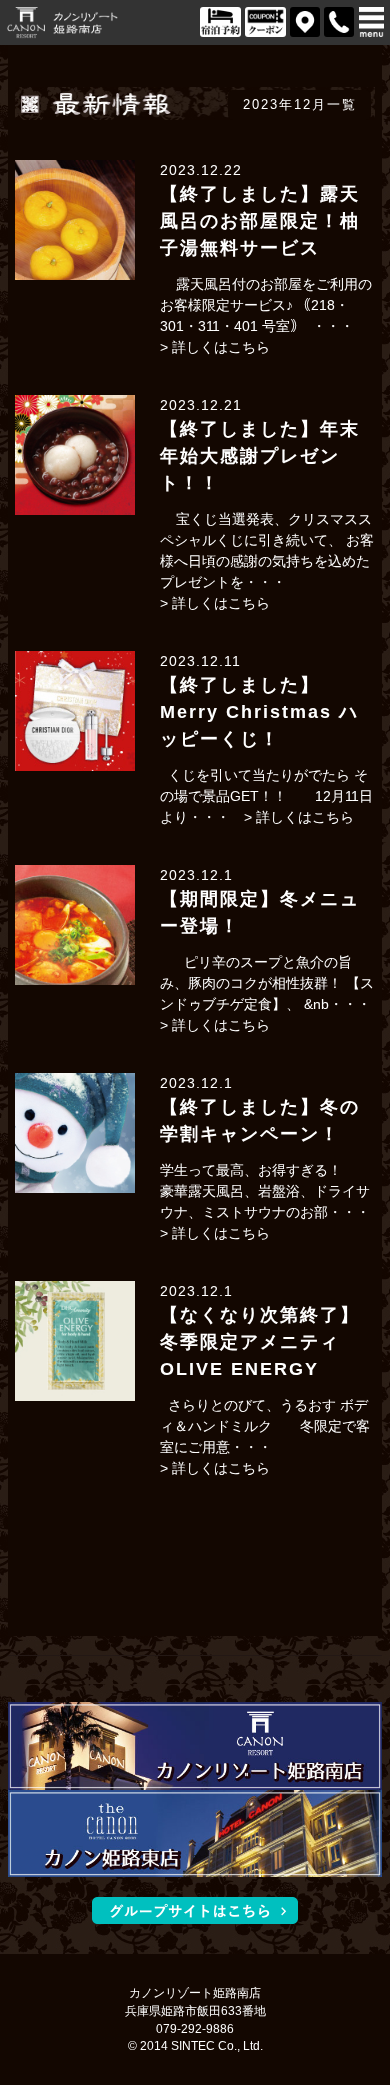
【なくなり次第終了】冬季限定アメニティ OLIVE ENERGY (260, 1342)
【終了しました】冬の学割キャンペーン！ (260, 1120)
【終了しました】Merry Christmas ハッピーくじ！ (259, 712)
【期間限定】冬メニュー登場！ (260, 912)
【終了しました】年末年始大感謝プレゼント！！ (260, 456)
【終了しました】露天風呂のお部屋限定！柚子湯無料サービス (260, 221)
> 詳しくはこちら (215, 347)
